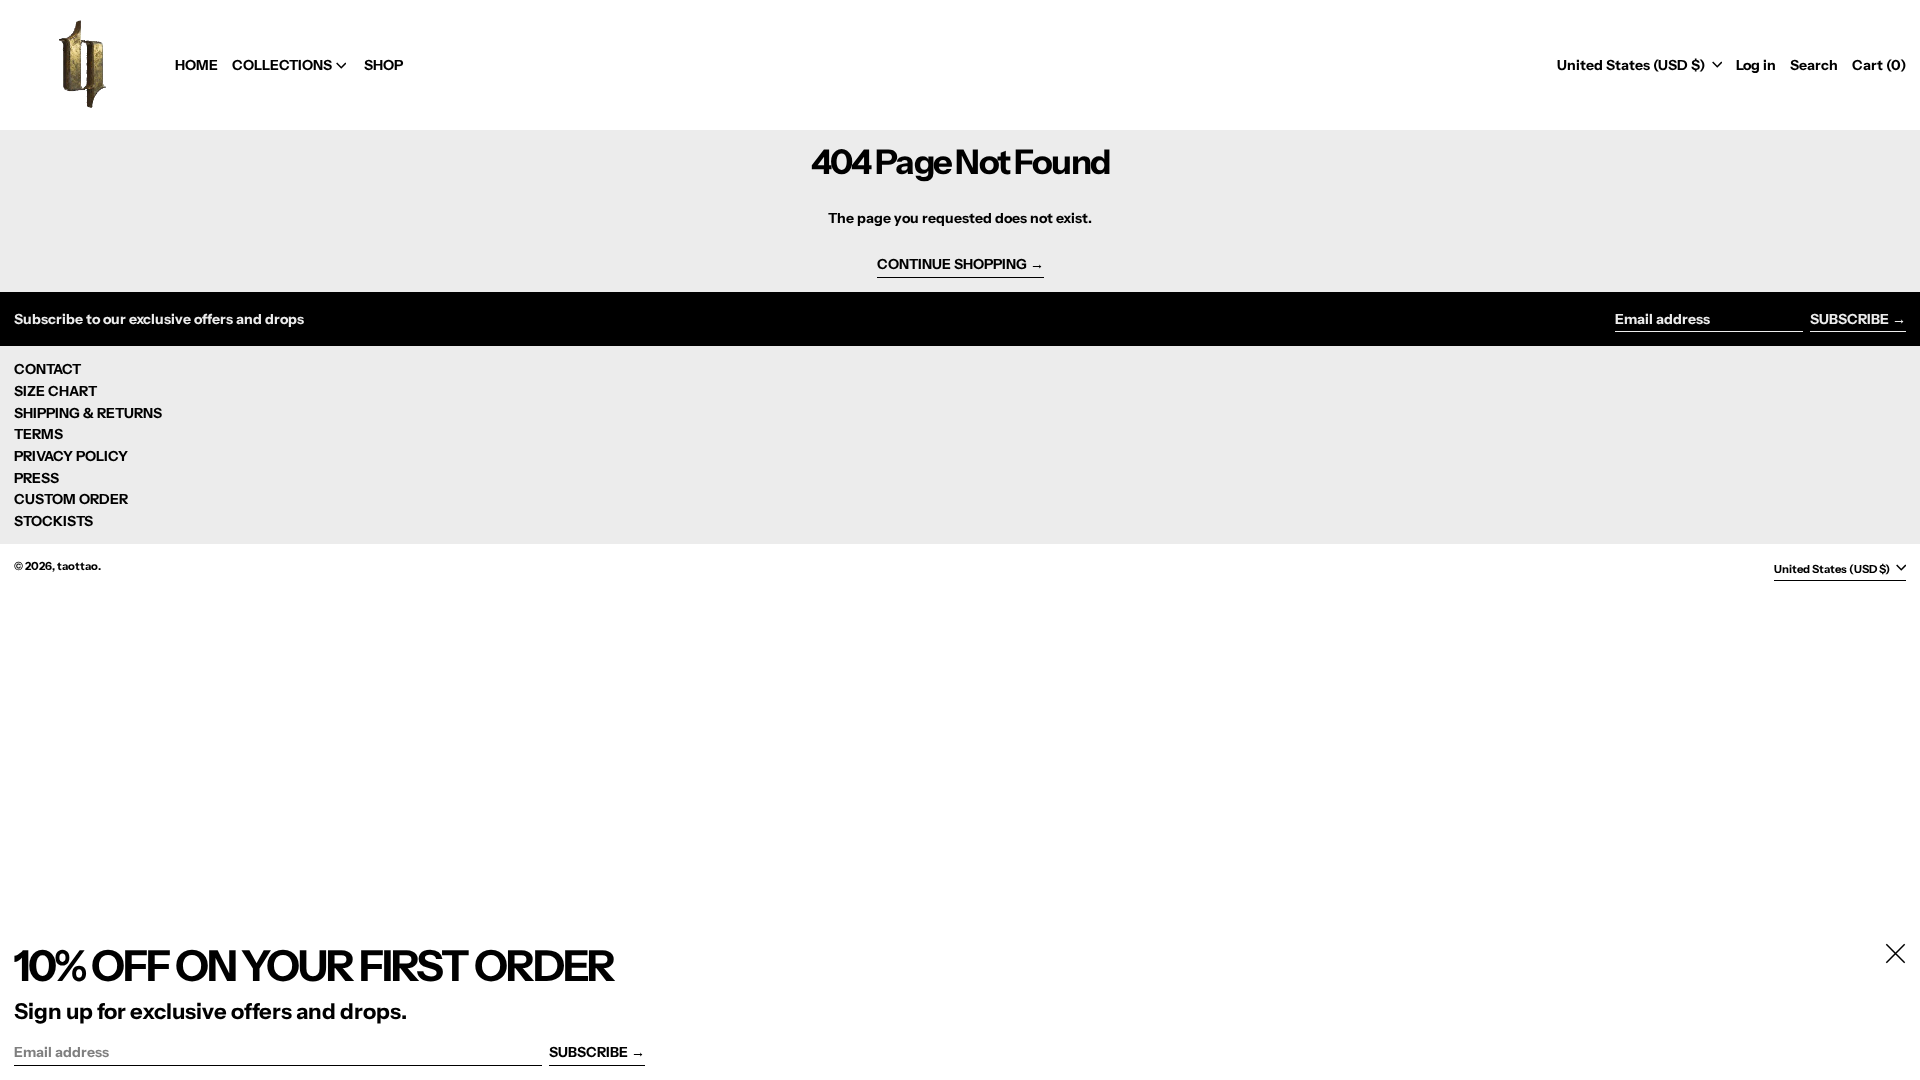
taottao (77, 566)
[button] (1814, 65)
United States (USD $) (1632, 65)
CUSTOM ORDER (71, 499)
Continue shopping (952, 264)
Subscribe (1849, 319)
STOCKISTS (53, 521)
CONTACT (47, 369)
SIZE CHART (55, 391)
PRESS (36, 478)
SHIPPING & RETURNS (88, 413)
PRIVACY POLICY (71, 456)
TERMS (38, 434)
